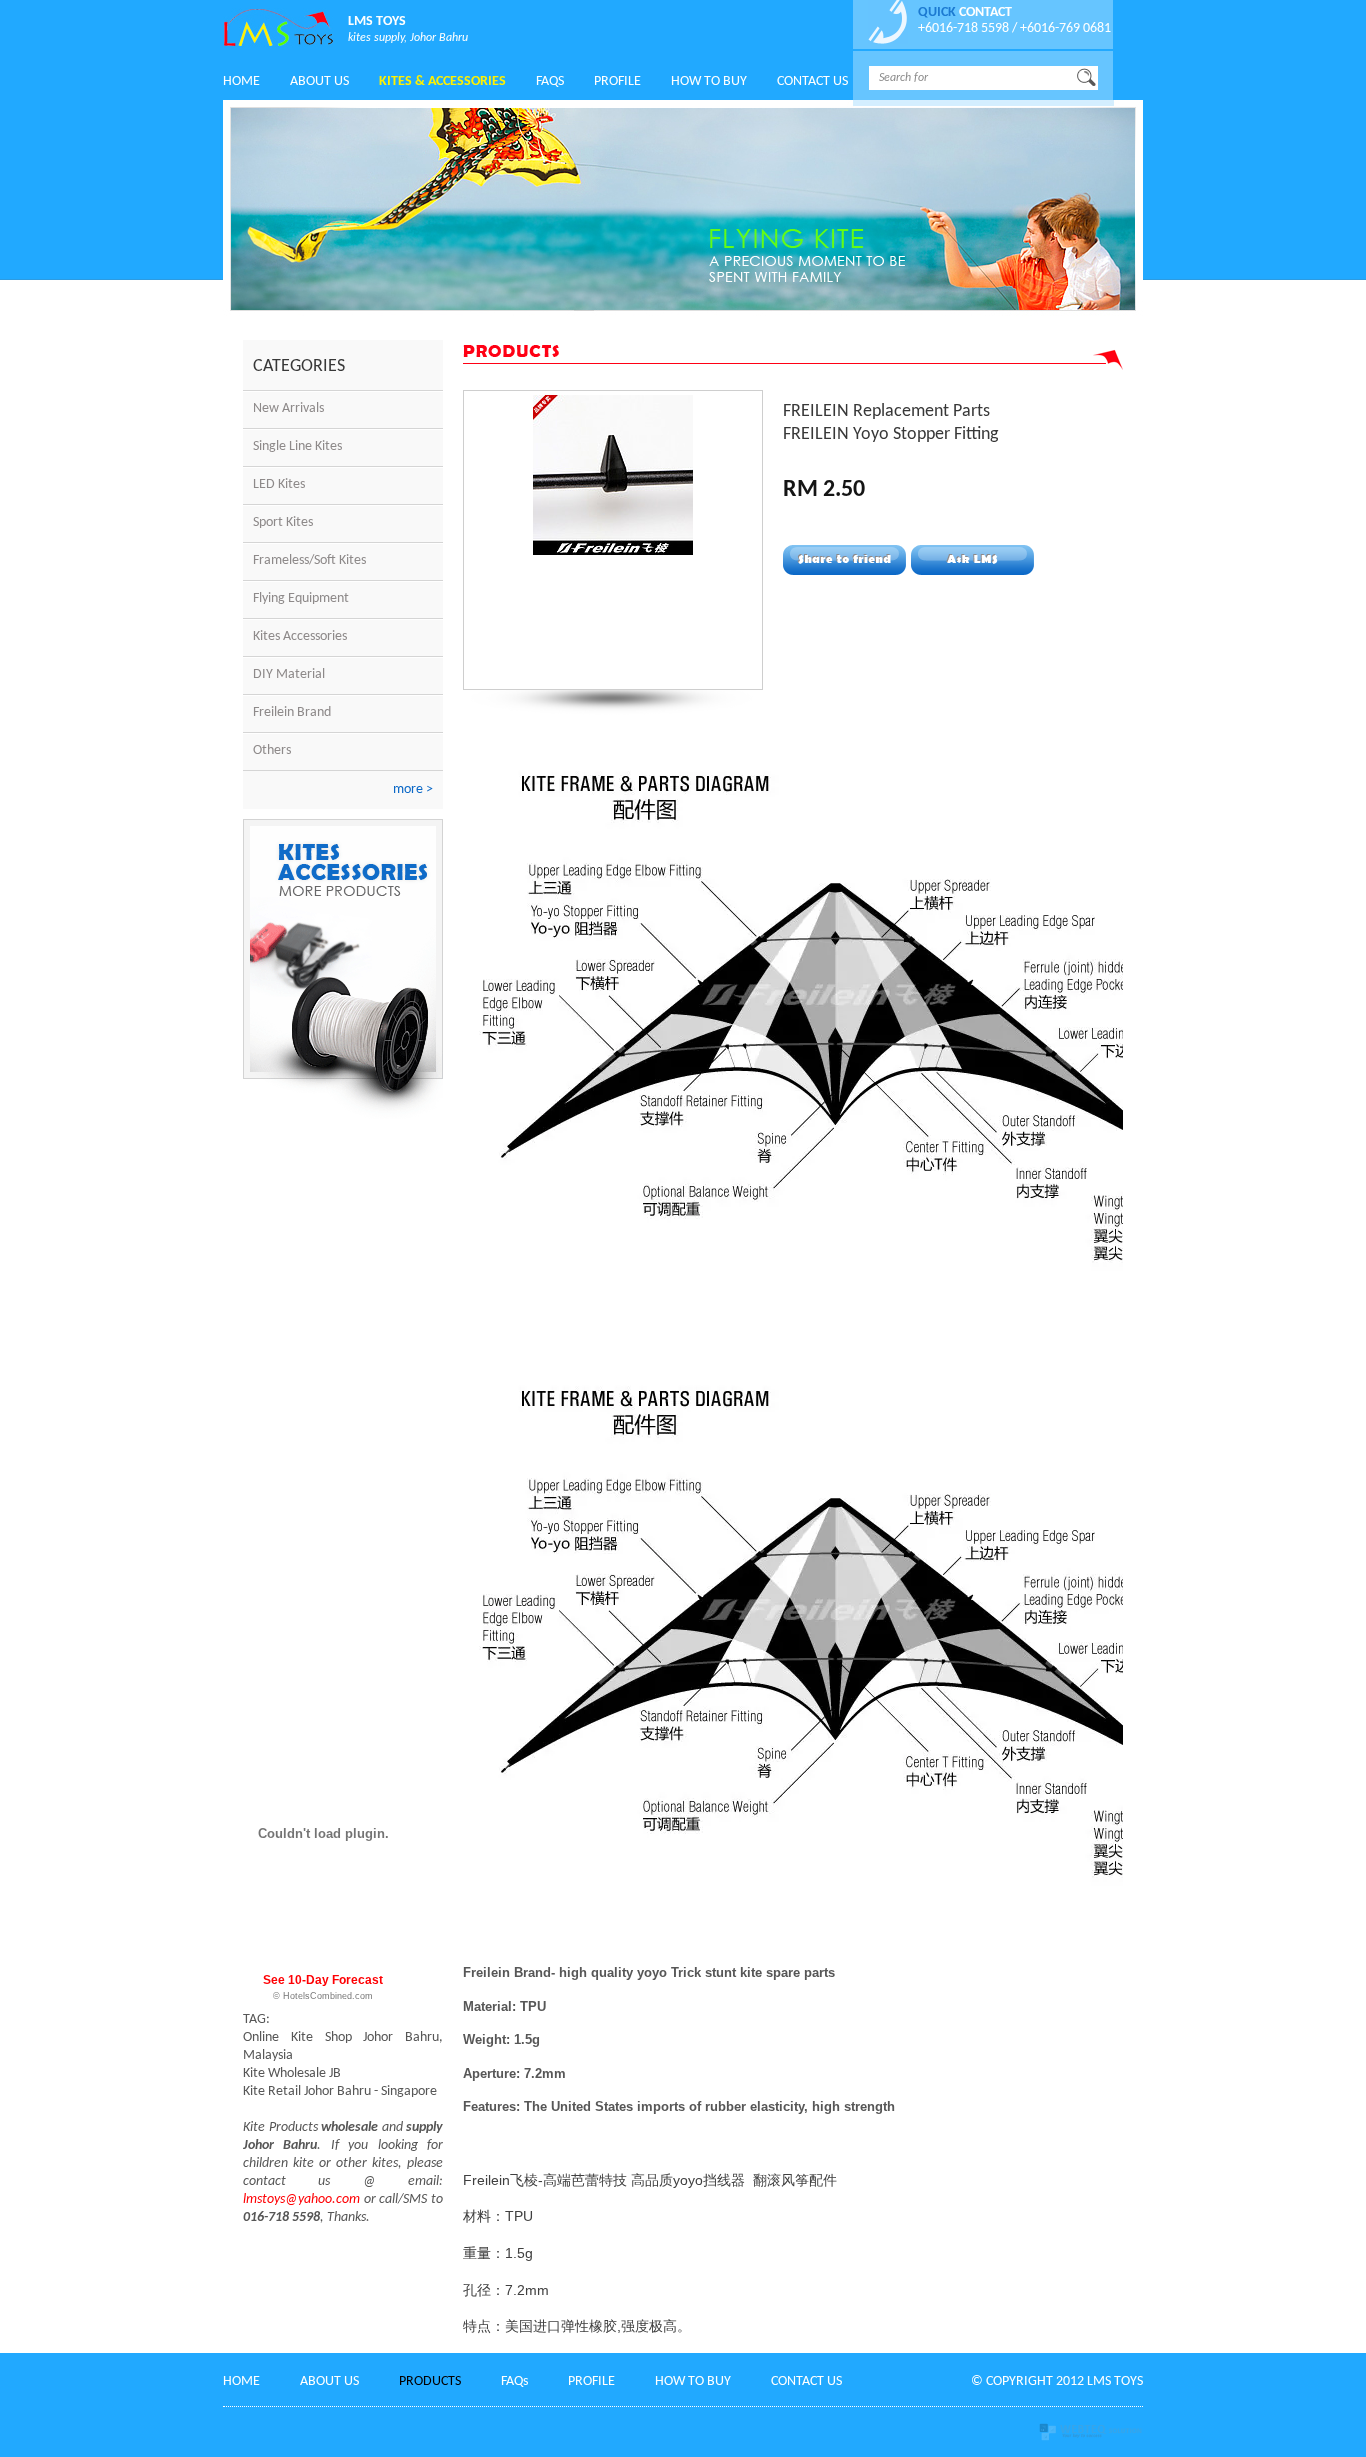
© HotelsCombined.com (323, 1996)
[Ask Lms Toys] (972, 560)
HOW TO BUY (693, 2381)
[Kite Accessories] (343, 1115)
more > (413, 789)
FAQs (550, 81)
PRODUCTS (430, 2381)
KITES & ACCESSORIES (442, 81)
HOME (241, 81)
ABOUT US (319, 81)
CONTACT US (812, 81)
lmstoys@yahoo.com (301, 2199)
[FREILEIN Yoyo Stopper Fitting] (613, 551)
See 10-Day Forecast (323, 1980)
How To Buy (709, 81)
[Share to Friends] (844, 560)
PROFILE (591, 2381)
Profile (617, 81)
